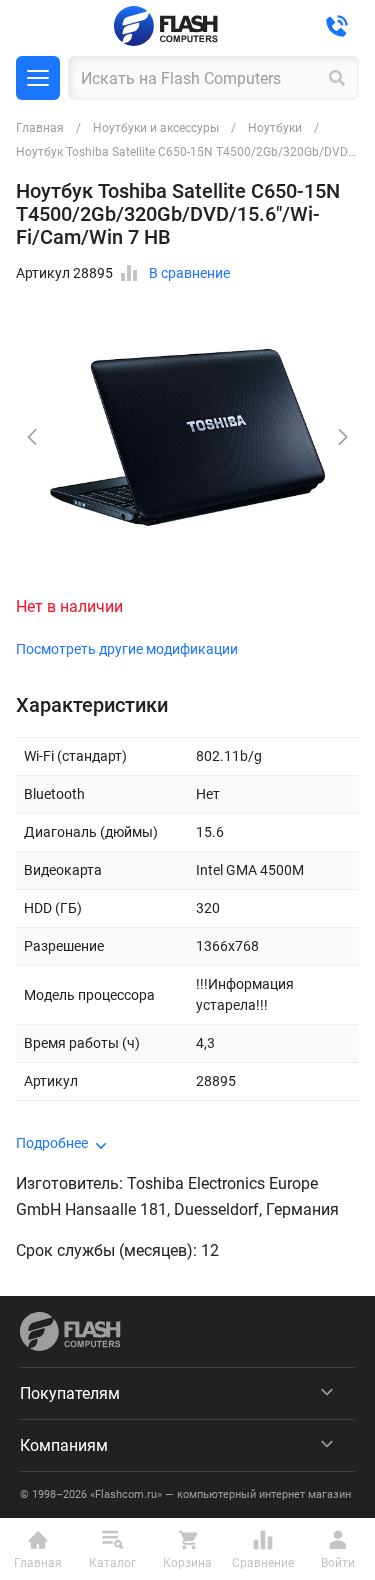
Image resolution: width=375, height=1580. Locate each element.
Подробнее (52, 1143)
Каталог (38, 78)
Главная (40, 128)
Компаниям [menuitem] (64, 1445)
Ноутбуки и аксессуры (156, 128)
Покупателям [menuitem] (70, 1393)
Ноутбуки (275, 128)
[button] (343, 437)
